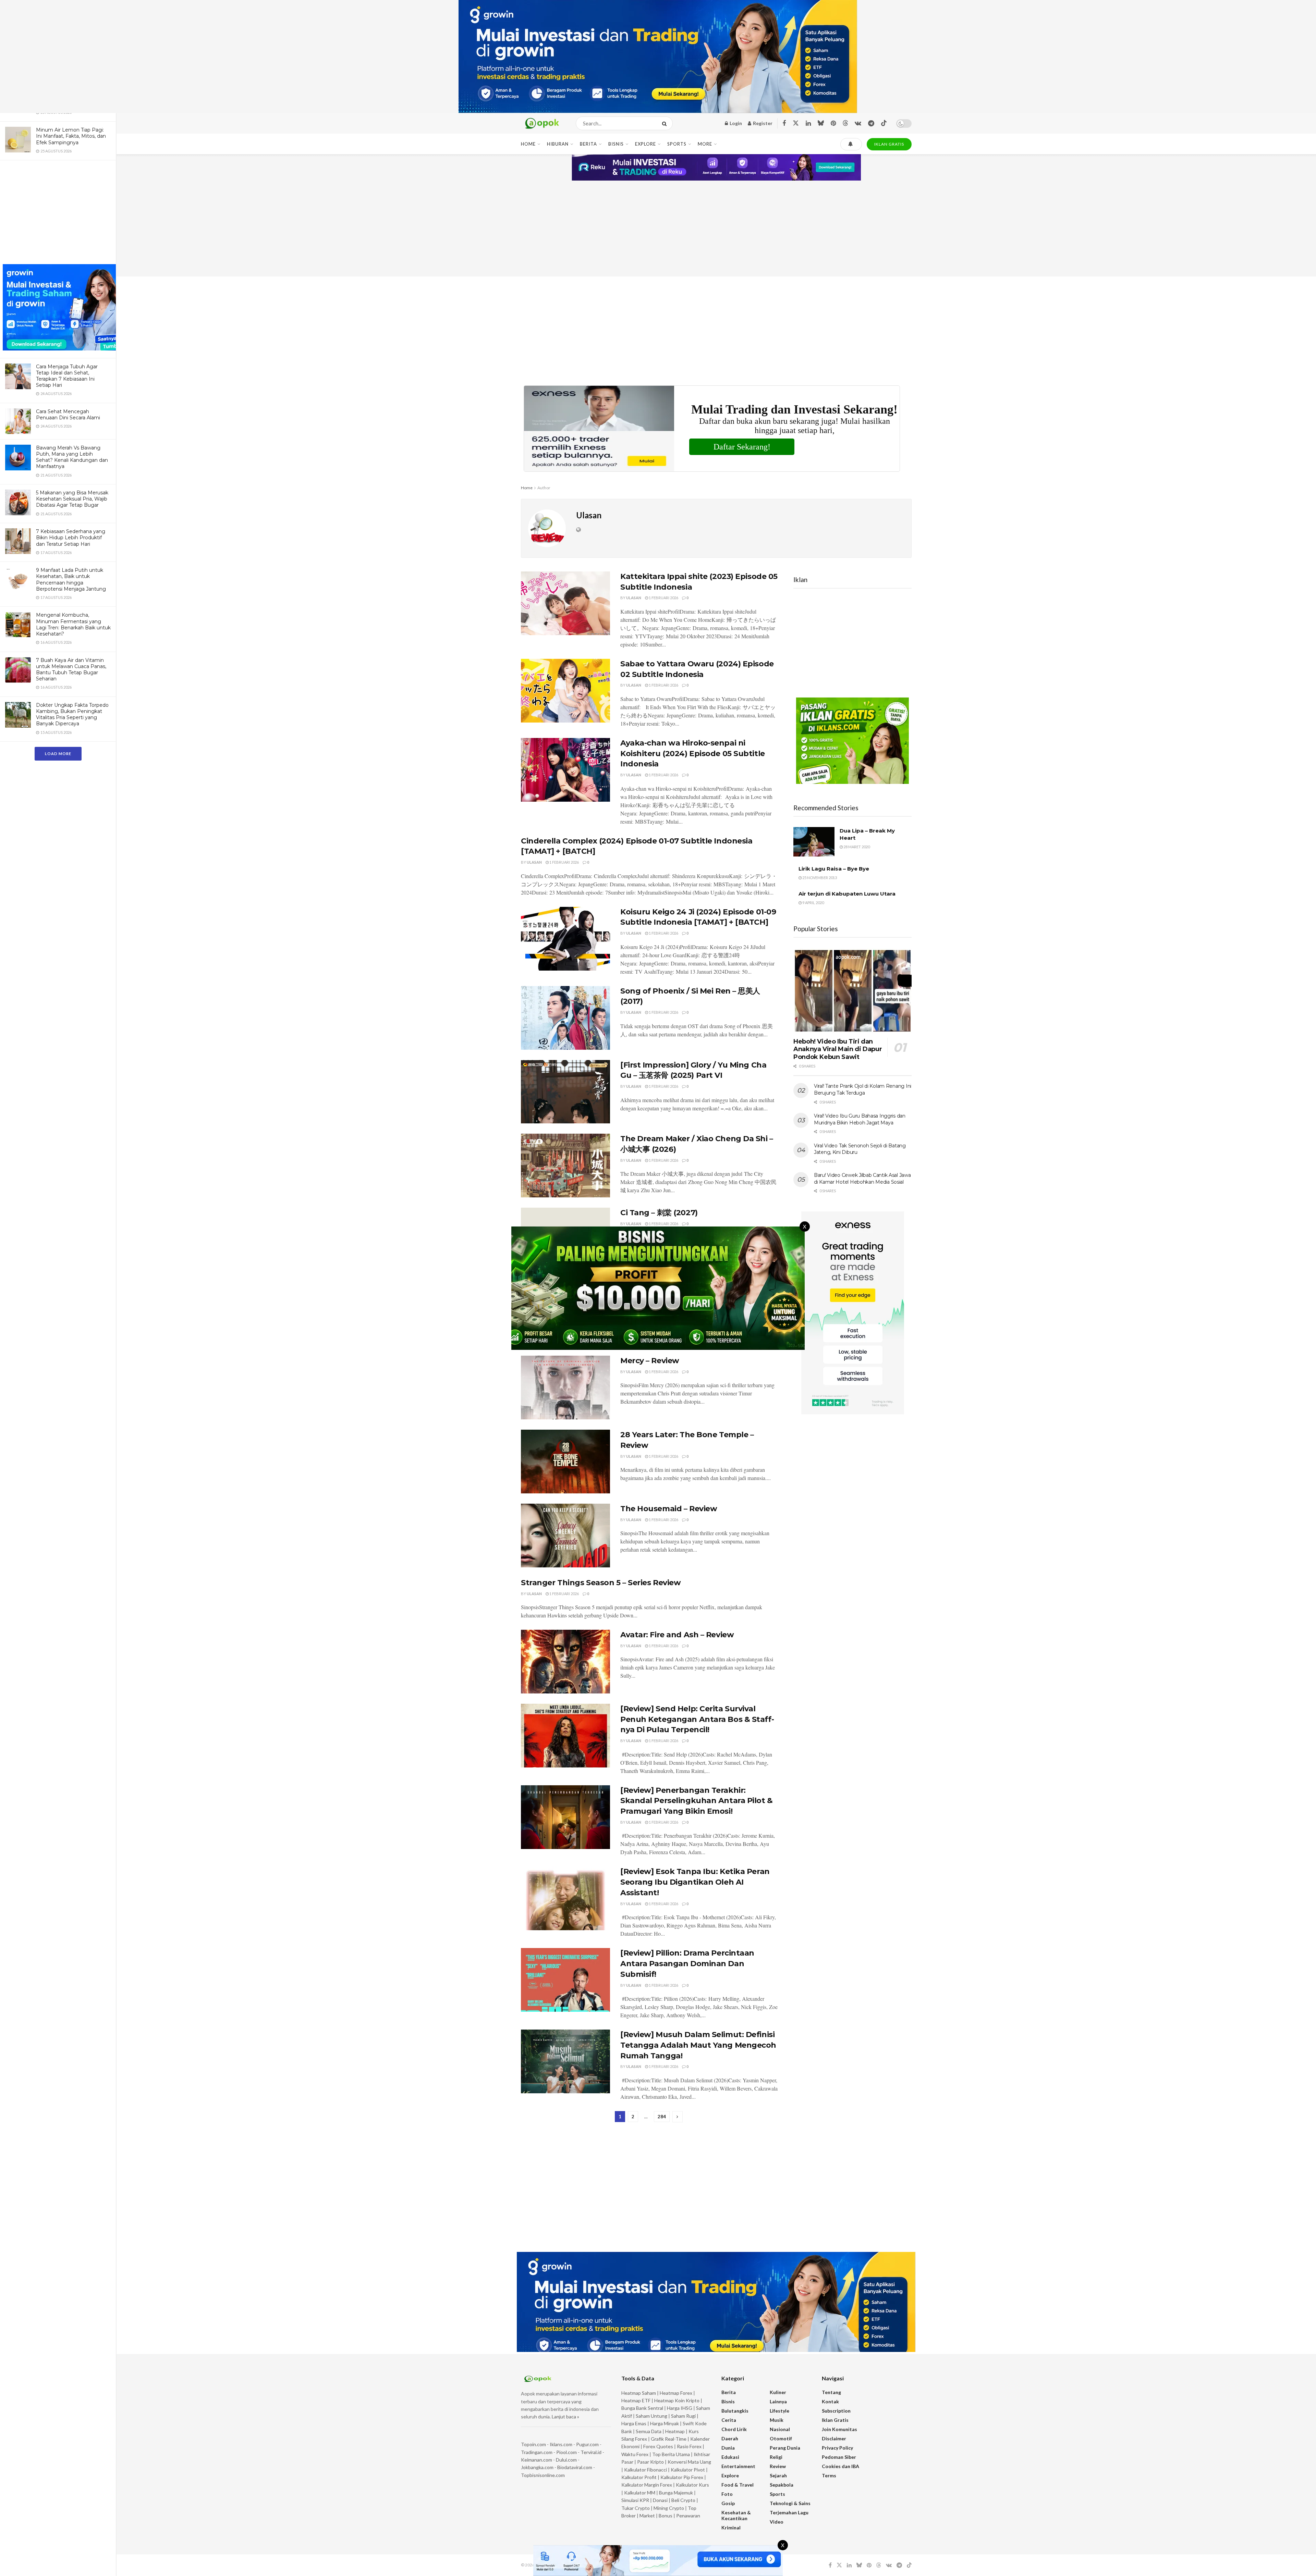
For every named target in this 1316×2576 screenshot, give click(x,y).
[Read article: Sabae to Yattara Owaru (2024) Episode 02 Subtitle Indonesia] (565, 691)
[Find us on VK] (858, 124)
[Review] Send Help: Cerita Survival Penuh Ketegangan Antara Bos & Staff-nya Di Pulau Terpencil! (697, 1719)
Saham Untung (651, 2416)
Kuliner (778, 2392)
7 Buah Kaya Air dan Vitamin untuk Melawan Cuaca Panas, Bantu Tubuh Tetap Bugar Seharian (71, 670)
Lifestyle (779, 2411)
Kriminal (731, 2528)
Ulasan (634, 598)
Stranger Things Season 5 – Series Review (601, 1583)
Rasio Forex (689, 2446)
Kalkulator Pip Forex (682, 2477)
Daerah (730, 2438)
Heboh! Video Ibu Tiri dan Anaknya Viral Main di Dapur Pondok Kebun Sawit (838, 1049)
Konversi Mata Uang (689, 2462)
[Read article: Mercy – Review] (565, 1388)
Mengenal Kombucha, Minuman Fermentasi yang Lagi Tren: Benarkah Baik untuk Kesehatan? (73, 624)
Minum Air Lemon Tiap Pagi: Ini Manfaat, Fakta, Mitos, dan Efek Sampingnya (71, 136)
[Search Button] (666, 123)
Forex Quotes (658, 2446)
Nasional (780, 2429)
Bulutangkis (735, 2411)
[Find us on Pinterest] (833, 124)
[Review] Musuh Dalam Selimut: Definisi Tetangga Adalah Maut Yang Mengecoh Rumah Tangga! (698, 2045)
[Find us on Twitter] (796, 123)
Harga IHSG (680, 2408)
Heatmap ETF (636, 2400)
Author (544, 488)
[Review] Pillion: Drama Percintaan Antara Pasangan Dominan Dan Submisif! (687, 1964)
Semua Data (649, 2431)
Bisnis (616, 144)
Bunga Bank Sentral (642, 2408)
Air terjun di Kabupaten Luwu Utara (847, 894)
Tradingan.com (537, 2452)
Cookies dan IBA (840, 2466)
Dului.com (566, 2460)
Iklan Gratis (835, 2420)
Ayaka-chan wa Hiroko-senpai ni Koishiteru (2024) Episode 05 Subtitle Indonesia (693, 754)
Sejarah (778, 2475)
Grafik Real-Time (669, 2439)
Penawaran (688, 2516)
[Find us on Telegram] (871, 124)
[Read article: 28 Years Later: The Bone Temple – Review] (565, 1462)
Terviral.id (591, 2452)
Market (648, 2516)
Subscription (836, 2411)
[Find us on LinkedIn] (808, 124)
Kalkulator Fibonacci (645, 2470)
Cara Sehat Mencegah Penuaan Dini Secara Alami (68, 415)
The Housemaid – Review (669, 1509)
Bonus (666, 2516)
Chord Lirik (734, 2429)
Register (762, 123)
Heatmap (675, 2431)
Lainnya (778, 2401)
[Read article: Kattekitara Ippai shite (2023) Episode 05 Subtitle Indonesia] (565, 603)
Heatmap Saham (639, 2393)
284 (662, 2117)
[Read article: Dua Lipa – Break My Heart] (814, 842)
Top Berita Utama (671, 2454)
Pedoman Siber (839, 2457)
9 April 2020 (813, 903)
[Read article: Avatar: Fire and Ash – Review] (565, 1662)
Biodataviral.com (575, 2467)
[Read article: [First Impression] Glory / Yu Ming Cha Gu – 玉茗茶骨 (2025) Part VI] (565, 1092)
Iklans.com (561, 2444)
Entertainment (738, 2466)
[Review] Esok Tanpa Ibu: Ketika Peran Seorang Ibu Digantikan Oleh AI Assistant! (695, 1882)
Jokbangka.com (537, 2467)
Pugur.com (587, 2444)
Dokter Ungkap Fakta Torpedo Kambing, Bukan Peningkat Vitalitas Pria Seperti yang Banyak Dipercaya (72, 714)
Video (777, 2522)
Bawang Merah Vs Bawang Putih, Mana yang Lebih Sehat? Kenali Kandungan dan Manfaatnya (72, 457)
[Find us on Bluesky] (821, 123)
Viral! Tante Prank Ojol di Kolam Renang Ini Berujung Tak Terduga (863, 1089)
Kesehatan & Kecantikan (736, 2515)
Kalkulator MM (640, 2493)
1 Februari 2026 (663, 598)
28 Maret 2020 (856, 847)
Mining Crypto (669, 2508)
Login (735, 123)
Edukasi (730, 2457)
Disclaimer (834, 2438)
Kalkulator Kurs (692, 2485)
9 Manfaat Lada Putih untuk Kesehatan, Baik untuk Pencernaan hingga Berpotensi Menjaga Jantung (71, 580)
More (705, 144)
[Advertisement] (58, 213)
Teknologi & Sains (790, 2503)
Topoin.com (533, 2444)
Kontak (830, 2401)
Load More (58, 754)
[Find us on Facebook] (784, 124)
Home (528, 144)
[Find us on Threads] (845, 123)
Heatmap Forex (676, 2393)
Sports (677, 144)
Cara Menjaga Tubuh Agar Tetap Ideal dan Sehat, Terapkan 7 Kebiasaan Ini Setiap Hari (67, 376)
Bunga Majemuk (676, 2493)
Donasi (661, 2500)
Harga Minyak (665, 2423)
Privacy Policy (837, 2448)
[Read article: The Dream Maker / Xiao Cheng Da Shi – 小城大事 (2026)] (565, 1166)
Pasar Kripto (650, 2462)
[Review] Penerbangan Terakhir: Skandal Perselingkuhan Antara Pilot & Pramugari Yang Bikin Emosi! (697, 1801)
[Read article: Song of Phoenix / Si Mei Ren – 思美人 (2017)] (565, 1018)
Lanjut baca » (565, 2417)
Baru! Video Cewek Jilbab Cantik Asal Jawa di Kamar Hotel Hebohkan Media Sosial (862, 1179)
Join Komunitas (839, 2429)
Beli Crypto (683, 2500)
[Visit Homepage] (542, 124)
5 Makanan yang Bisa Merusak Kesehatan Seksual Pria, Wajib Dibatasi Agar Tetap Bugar (72, 499)
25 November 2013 (819, 878)
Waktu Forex (635, 2454)
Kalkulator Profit (639, 2477)
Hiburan (558, 144)
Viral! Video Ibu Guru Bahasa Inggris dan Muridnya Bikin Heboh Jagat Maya (860, 1119)
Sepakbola (782, 2485)
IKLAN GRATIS (889, 144)
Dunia (728, 2448)
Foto (727, 2494)
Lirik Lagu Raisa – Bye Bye (834, 869)
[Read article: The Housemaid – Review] (565, 1536)
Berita (588, 144)
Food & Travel (738, 2485)
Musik (777, 2420)
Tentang (831, 2392)
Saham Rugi (683, 2416)
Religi (776, 2457)
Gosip (728, 2503)
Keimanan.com (537, 2460)
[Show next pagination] (678, 2117)
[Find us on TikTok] (884, 123)
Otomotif (781, 2438)
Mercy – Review (650, 1361)
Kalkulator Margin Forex (647, 2485)
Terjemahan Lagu (789, 2512)
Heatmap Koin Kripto (677, 2400)
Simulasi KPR (635, 2500)
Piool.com (566, 2452)
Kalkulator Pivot (688, 2470)
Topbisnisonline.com (543, 2475)
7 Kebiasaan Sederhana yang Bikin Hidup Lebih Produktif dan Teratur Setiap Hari (71, 538)
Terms (829, 2475)
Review (778, 2466)
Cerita (729, 2420)
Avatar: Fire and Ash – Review (677, 1635)
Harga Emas (634, 2423)
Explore (645, 144)
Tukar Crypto (636, 2508)
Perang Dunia (785, 2448)
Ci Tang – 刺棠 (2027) (659, 1213)
